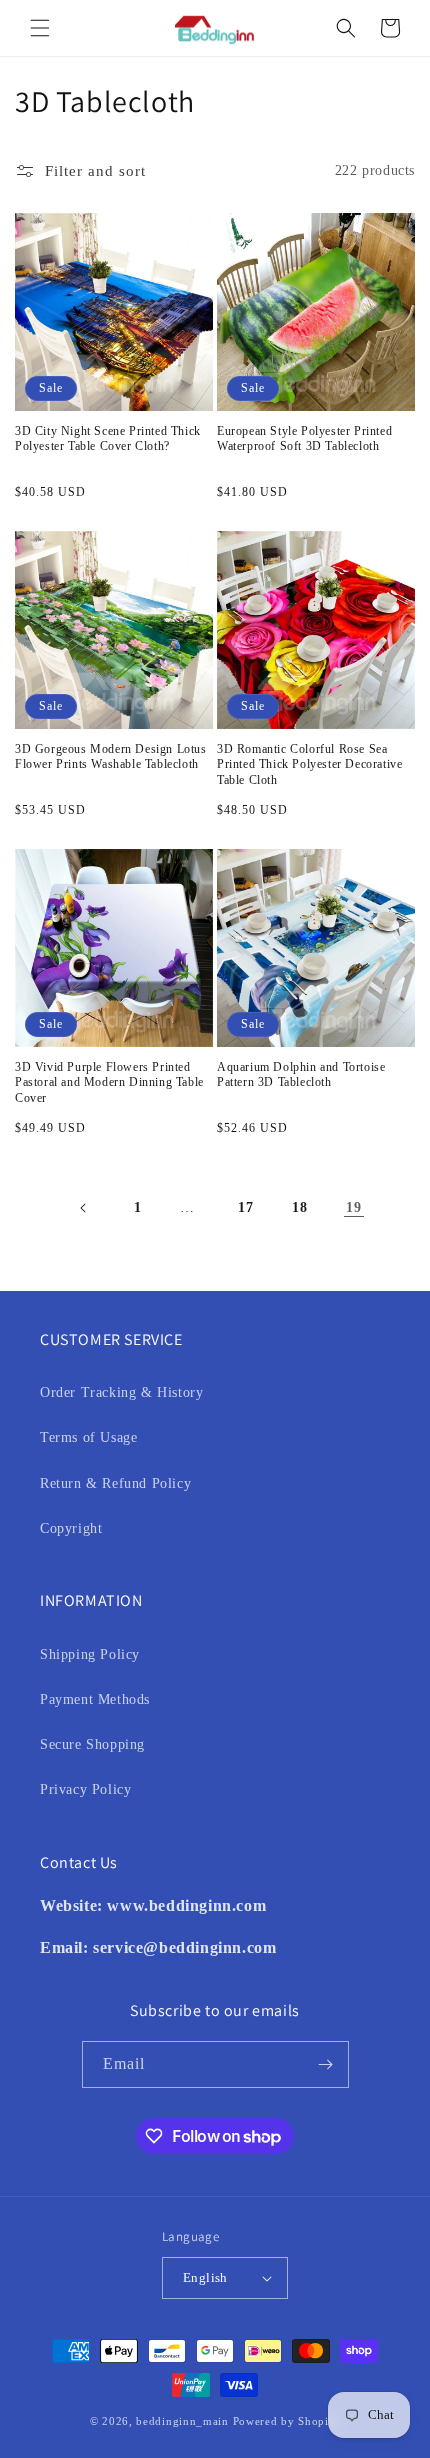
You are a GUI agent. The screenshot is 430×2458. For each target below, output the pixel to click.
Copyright (71, 1528)
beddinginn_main (182, 2421)
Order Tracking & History (121, 1392)
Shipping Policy (90, 1654)
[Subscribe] (326, 2064)
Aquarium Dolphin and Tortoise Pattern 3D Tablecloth (301, 1075)
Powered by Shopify (287, 2421)
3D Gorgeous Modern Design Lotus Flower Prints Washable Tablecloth (111, 757)
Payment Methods (95, 1699)
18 (299, 1207)
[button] (40, 28)
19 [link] (353, 1207)
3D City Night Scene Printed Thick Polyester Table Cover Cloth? (108, 439)
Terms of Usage (88, 1437)
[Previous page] (84, 1208)
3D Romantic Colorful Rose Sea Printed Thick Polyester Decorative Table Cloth (309, 764)
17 (245, 1207)
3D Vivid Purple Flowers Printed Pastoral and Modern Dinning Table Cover (109, 1082)
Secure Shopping (92, 1744)
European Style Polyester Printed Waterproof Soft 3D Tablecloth (304, 439)
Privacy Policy (85, 1789)
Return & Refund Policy (115, 1483)
